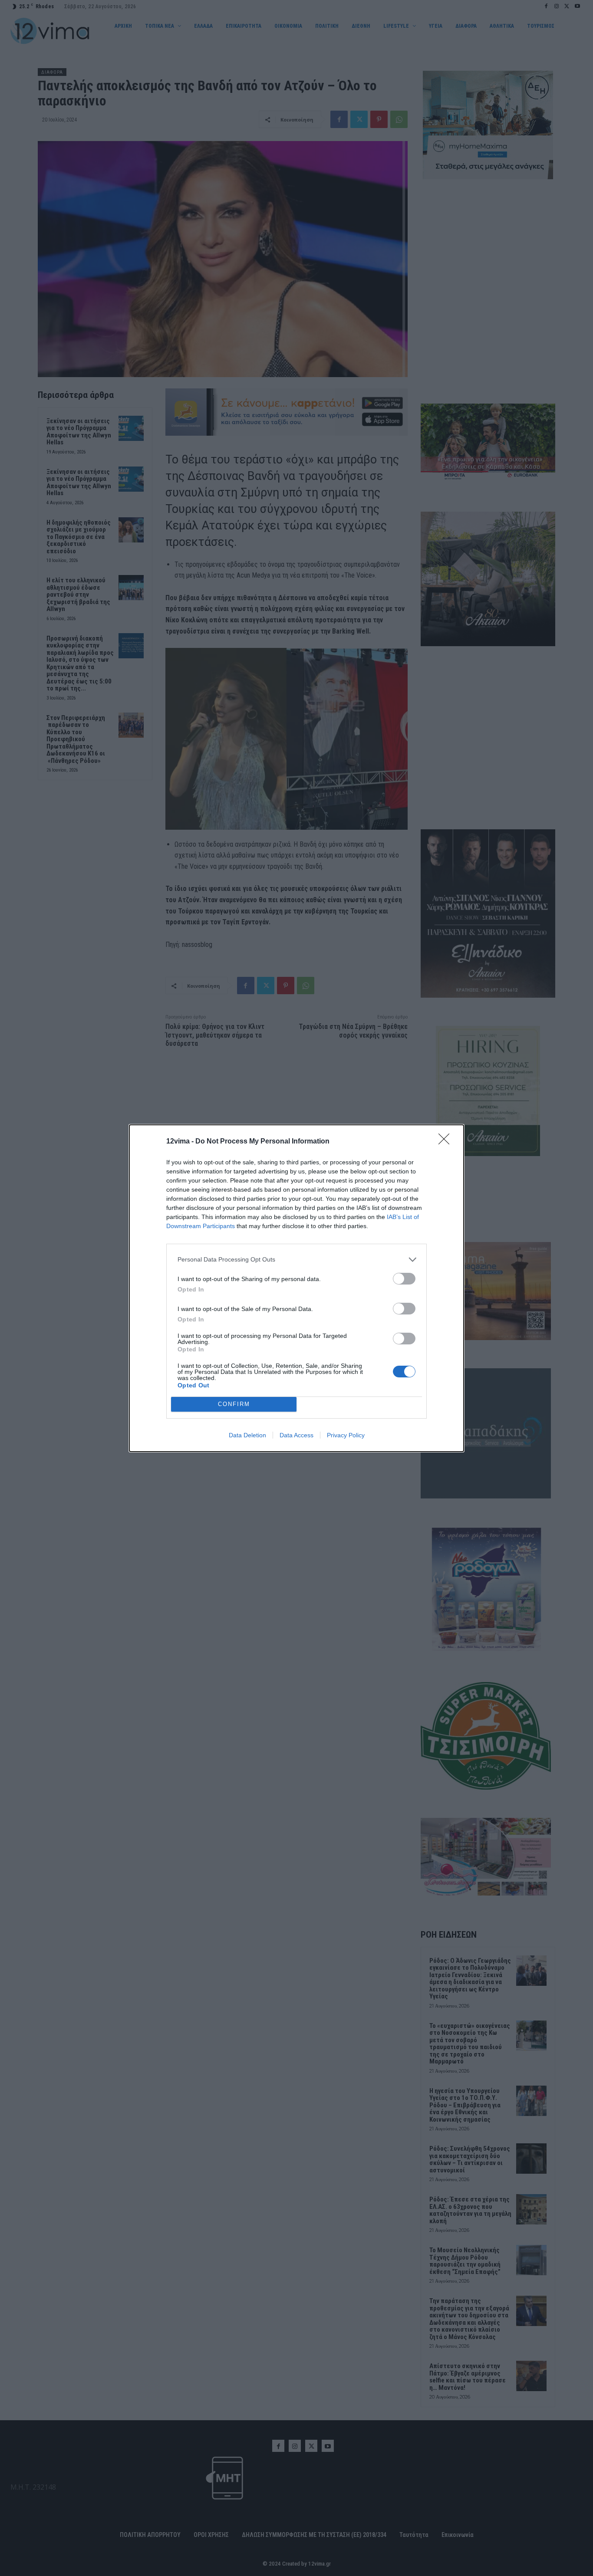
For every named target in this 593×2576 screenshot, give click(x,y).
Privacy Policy (346, 1435)
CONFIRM (234, 1404)
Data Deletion (247, 1435)
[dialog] (296, 1288)
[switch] (404, 1279)
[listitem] (296, 1260)
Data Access (296, 1435)
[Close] (447, 1142)
